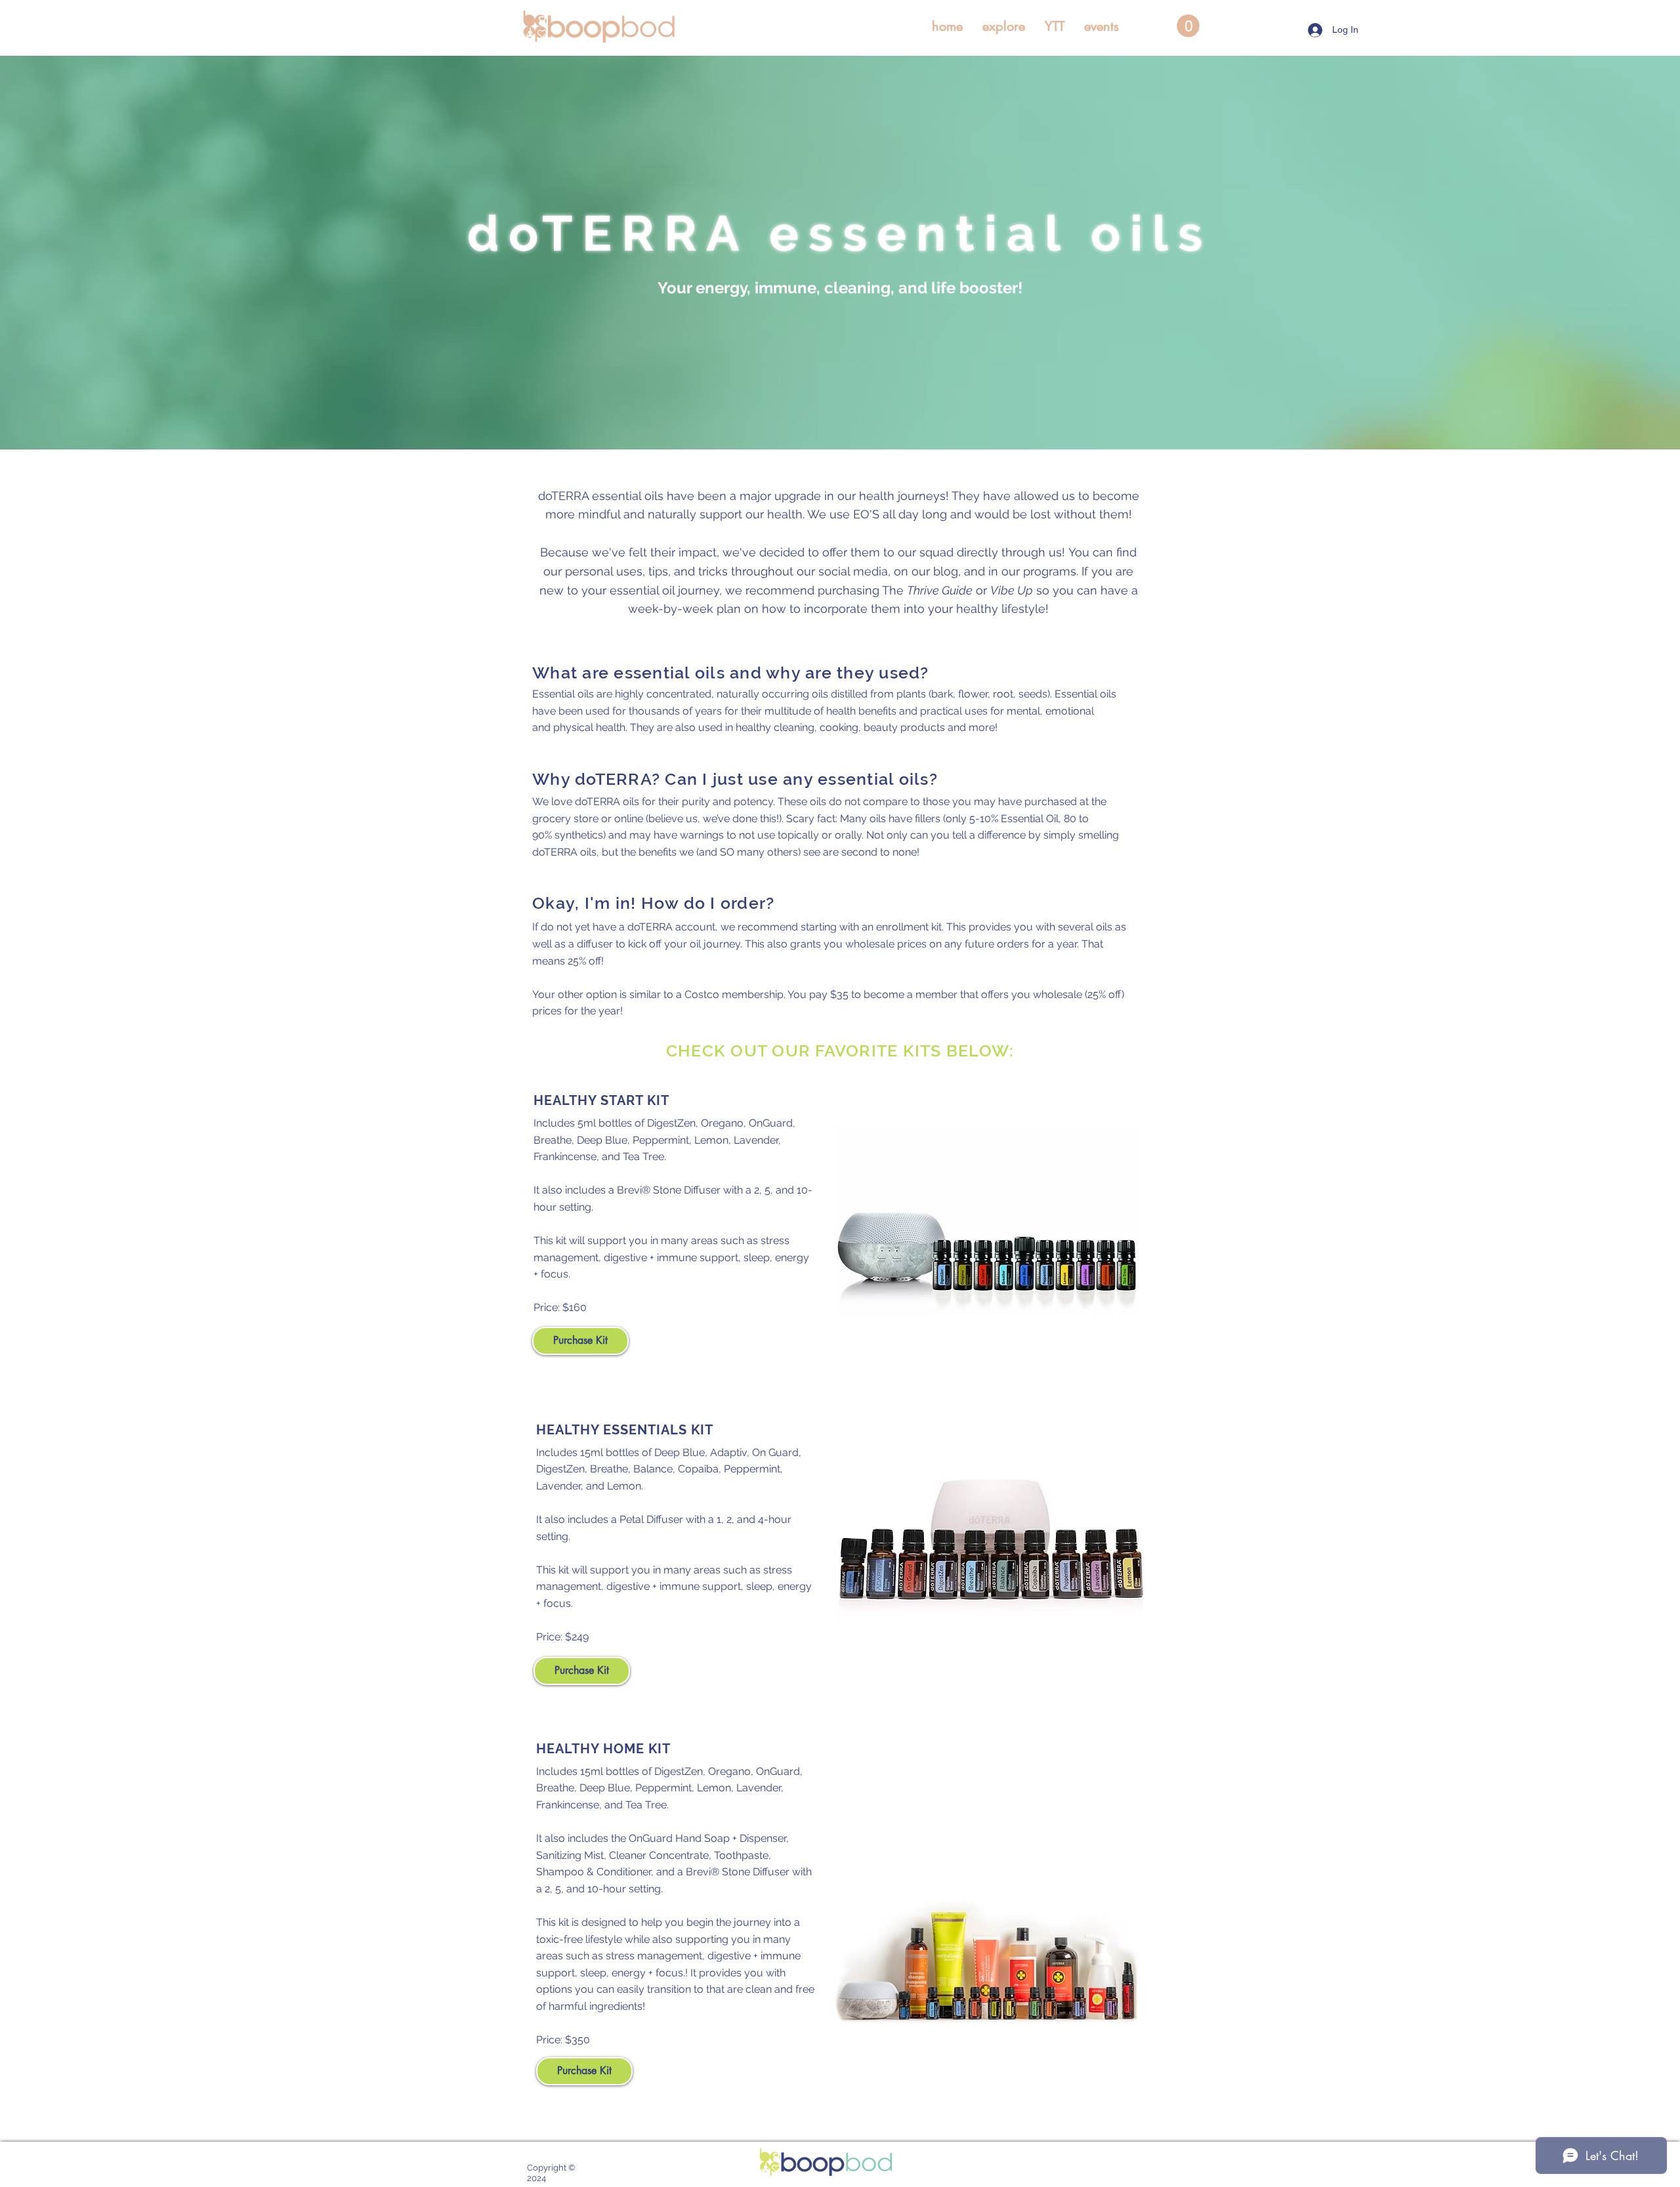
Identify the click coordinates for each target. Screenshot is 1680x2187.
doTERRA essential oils (840, 233)
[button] (1004, 26)
